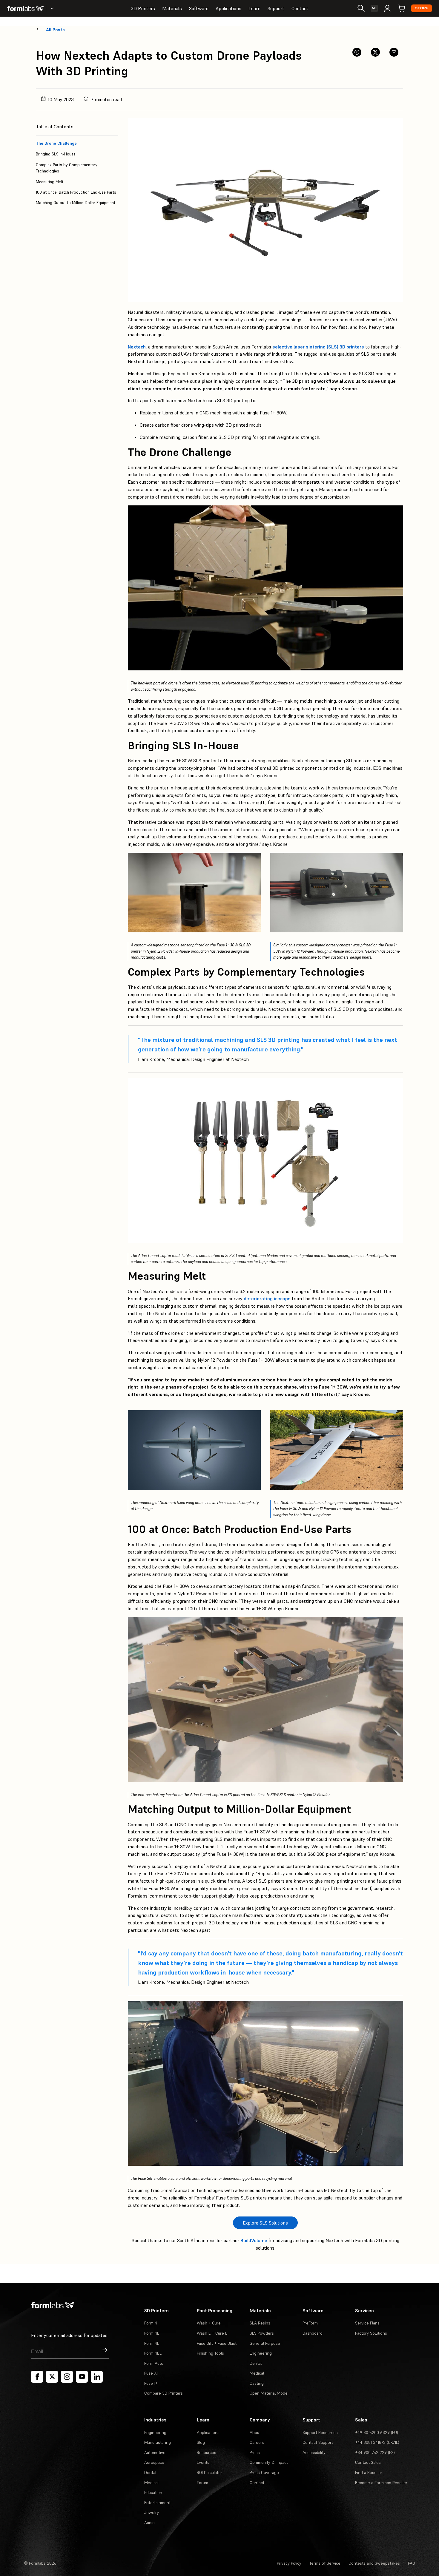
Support (276, 8)
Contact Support (318, 2442)
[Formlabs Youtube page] (82, 2377)
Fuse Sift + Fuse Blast (217, 2343)
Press (255, 2452)
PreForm (310, 2323)
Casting (257, 2383)
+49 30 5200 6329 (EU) (377, 2432)
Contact (300, 8)
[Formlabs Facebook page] (37, 2377)
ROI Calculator (209, 2472)
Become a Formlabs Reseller (381, 2483)
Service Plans (367, 2323)
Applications (228, 8)
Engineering (261, 2353)
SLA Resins (260, 2323)
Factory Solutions (371, 2333)
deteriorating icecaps (267, 1298)
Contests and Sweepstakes (374, 2563)
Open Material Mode (269, 2393)
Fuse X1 (151, 2373)
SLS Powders (262, 2333)
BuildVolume (254, 2240)
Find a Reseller (369, 2472)
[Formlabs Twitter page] (52, 2377)
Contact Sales (368, 2462)
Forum (202, 2483)
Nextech (137, 347)
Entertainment (157, 2503)
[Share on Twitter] (375, 52)
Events (203, 2462)
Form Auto (154, 2363)
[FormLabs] (25, 8)
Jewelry (152, 2512)
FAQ (412, 2563)
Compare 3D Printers (164, 2393)
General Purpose (265, 2343)
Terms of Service (325, 2563)
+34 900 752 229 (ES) (375, 2452)
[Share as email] (394, 52)
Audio (149, 2523)
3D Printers (143, 8)
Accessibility (314, 2452)
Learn (254, 8)
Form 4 (151, 2323)
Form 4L (152, 2343)
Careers (257, 2442)
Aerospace (154, 2462)
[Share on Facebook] (357, 52)
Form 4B (152, 2333)
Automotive (155, 2452)
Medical (257, 2373)
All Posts (55, 30)
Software (199, 8)
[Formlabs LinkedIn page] (97, 2377)
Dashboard (313, 2333)
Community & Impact (269, 2462)
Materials (172, 8)
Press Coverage (264, 2472)
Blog (201, 2442)
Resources (207, 2452)
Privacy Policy (289, 2563)
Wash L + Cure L (212, 2333)
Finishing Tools (210, 2353)
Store (422, 8)
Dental (256, 2363)
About (255, 2432)
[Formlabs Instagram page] (67, 2377)
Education (153, 2492)
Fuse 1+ (151, 2383)
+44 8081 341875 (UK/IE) (377, 2442)
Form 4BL (153, 2353)
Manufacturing (158, 2442)
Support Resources (320, 2432)
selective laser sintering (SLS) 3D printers (318, 347)
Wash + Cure (209, 2323)
